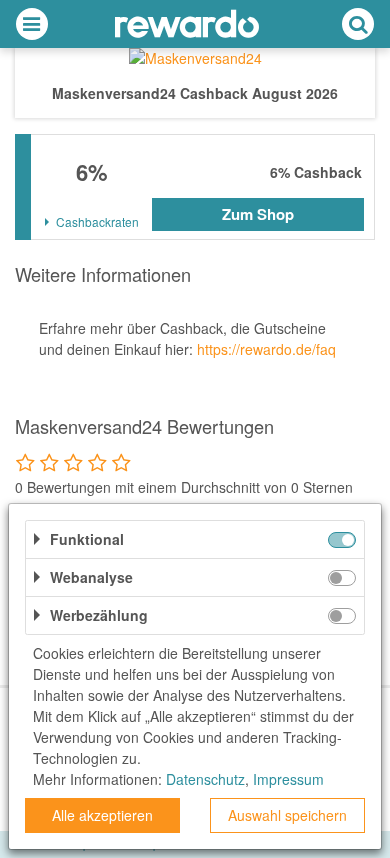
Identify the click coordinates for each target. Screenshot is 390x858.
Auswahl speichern (287, 815)
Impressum (288, 779)
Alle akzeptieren (102, 815)
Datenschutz (205, 779)
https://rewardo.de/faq (266, 349)
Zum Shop (258, 214)
